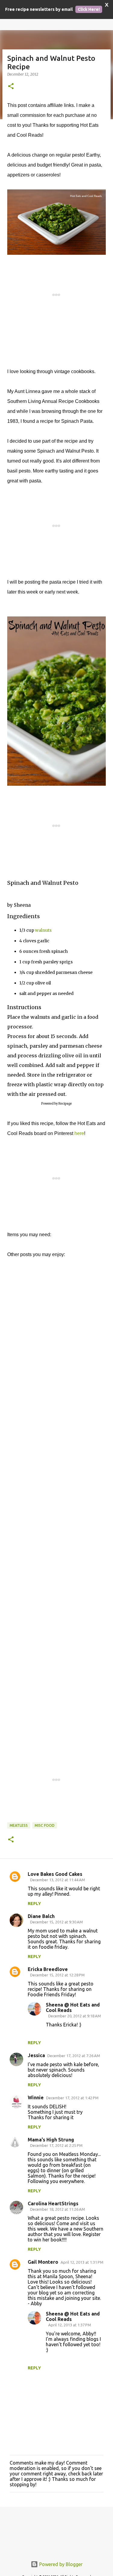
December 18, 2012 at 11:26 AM (58, 2209)
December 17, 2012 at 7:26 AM (74, 2056)
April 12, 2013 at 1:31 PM (82, 2262)
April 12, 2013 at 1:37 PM (70, 2325)
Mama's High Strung (51, 2140)
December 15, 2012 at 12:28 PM (57, 1975)
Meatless (19, 1825)
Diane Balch (41, 1916)
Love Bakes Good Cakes (55, 1874)
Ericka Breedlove (48, 1969)
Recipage (65, 1104)
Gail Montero (43, 2262)
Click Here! (89, 9)
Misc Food (45, 1825)
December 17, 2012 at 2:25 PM (56, 2145)
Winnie (36, 2097)
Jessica (36, 2055)
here (79, 1133)
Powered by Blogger (60, 2564)
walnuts (43, 930)
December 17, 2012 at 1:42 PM (72, 2098)
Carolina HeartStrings (53, 2203)
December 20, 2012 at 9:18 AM (75, 2016)
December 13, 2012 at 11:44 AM (58, 1880)
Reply (34, 1904)
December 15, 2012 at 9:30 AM (56, 1922)
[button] (11, 87)
